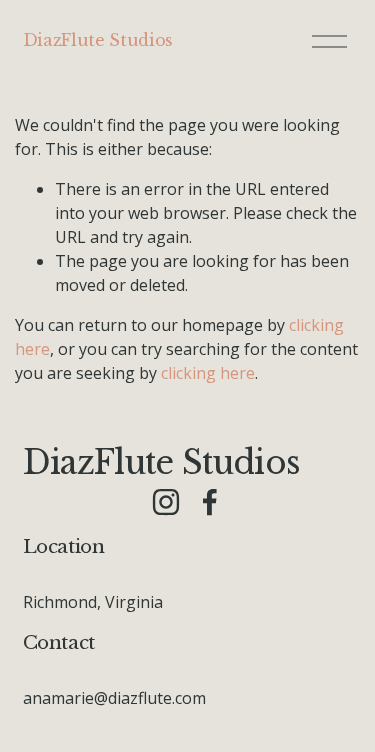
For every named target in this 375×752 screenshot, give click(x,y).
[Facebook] (210, 502)
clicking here (208, 373)
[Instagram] (166, 502)
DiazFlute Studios (98, 40)
